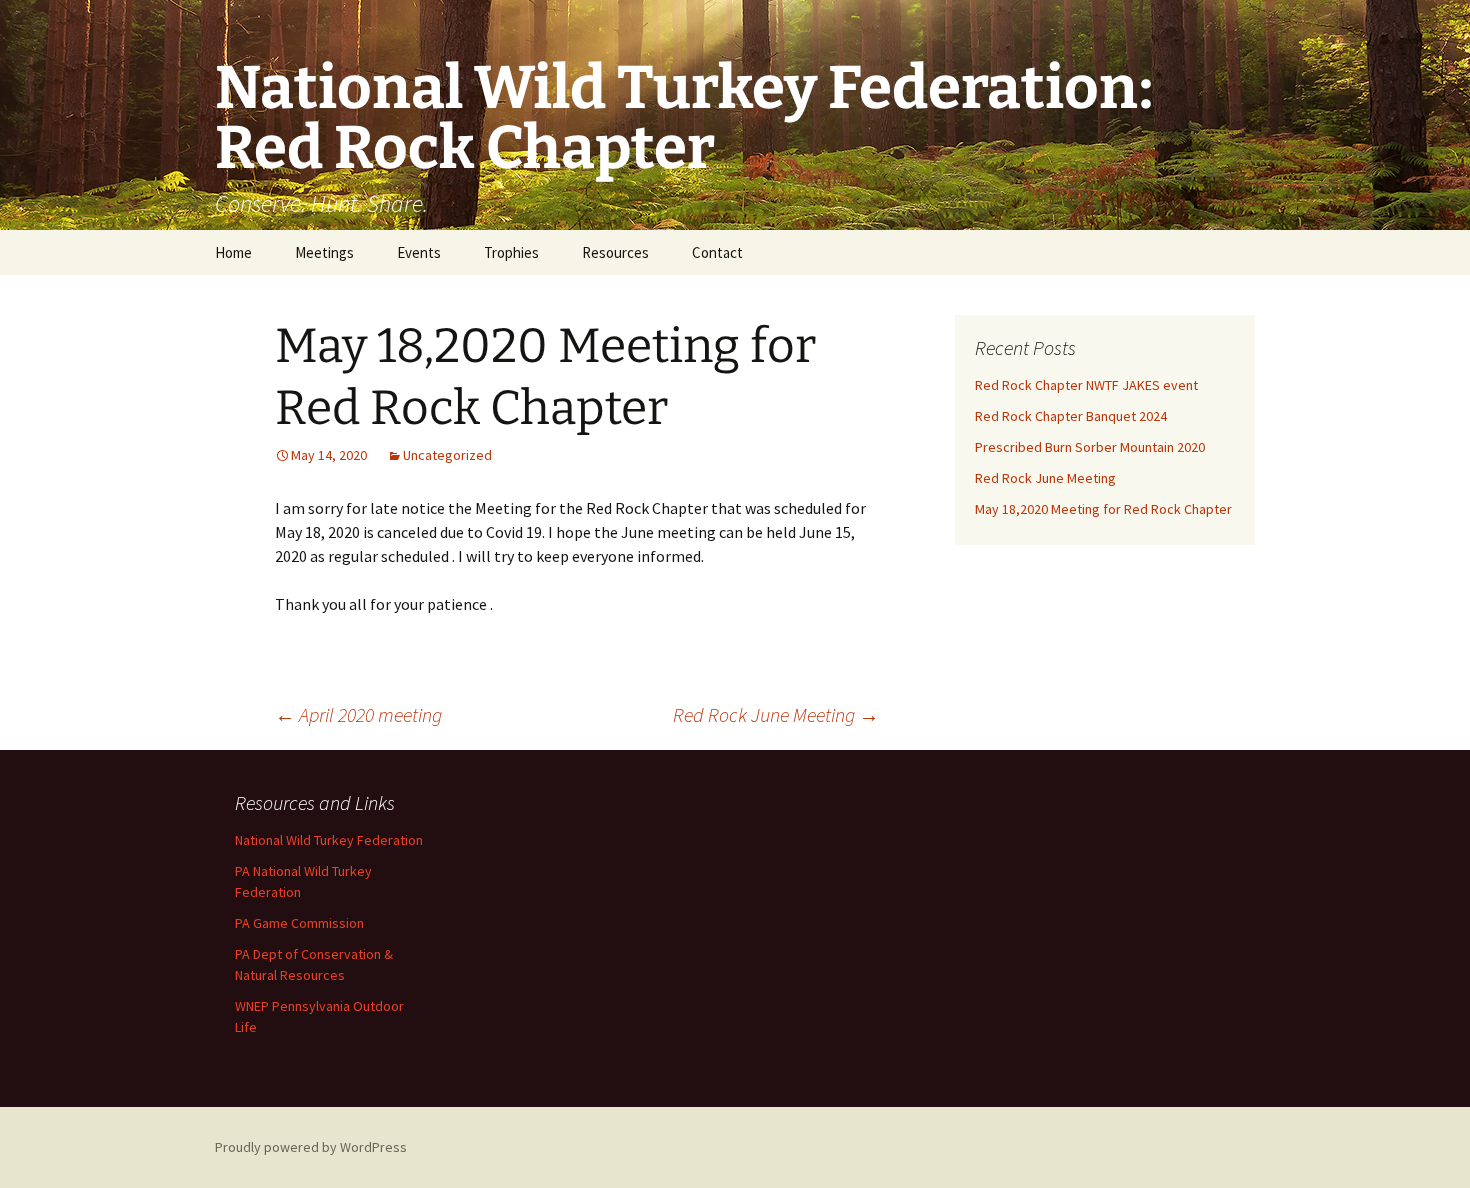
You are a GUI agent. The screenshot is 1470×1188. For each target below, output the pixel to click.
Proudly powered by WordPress (311, 1147)
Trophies (511, 252)
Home (233, 252)
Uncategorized (447, 455)
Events (419, 252)
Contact (717, 252)
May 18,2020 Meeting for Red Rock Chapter (1103, 509)
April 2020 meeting (358, 714)
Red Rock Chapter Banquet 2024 (1071, 416)
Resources (615, 252)
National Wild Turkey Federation (329, 840)
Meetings (324, 252)
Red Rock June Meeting (776, 714)
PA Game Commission (299, 923)
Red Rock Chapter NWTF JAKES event (1086, 385)
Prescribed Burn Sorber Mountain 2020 (1090, 447)
